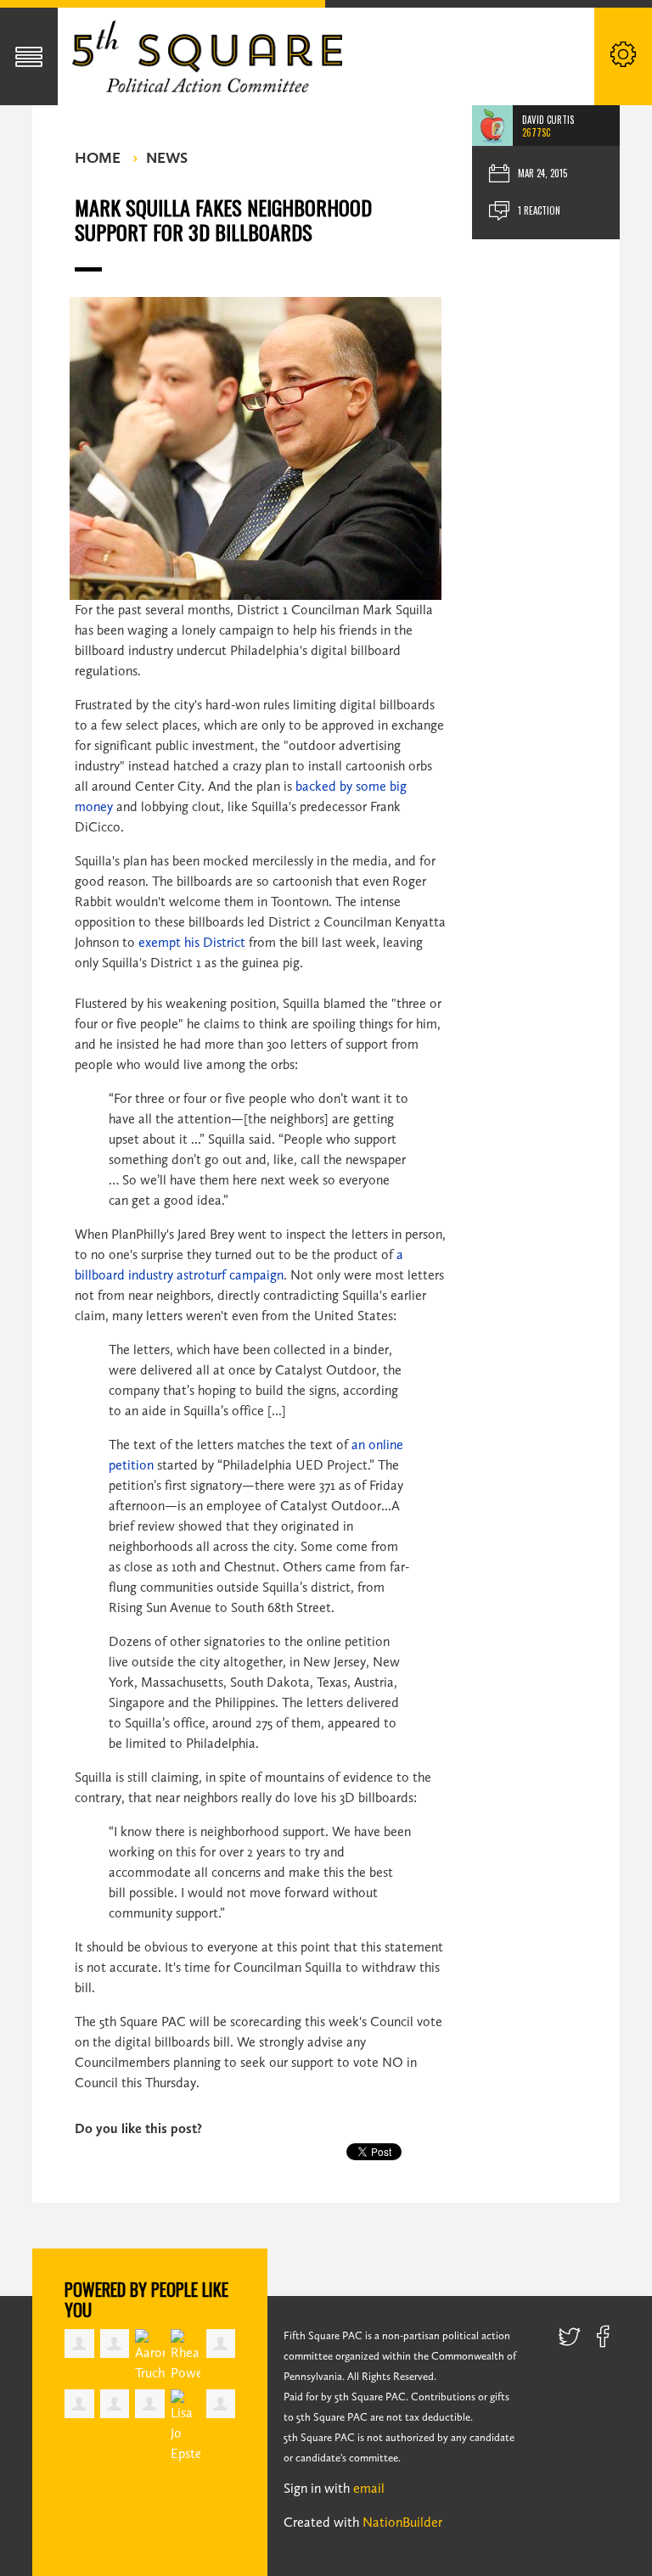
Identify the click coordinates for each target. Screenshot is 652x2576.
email (369, 2488)
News (167, 158)
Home (98, 158)
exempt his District (192, 942)
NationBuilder (402, 2522)
